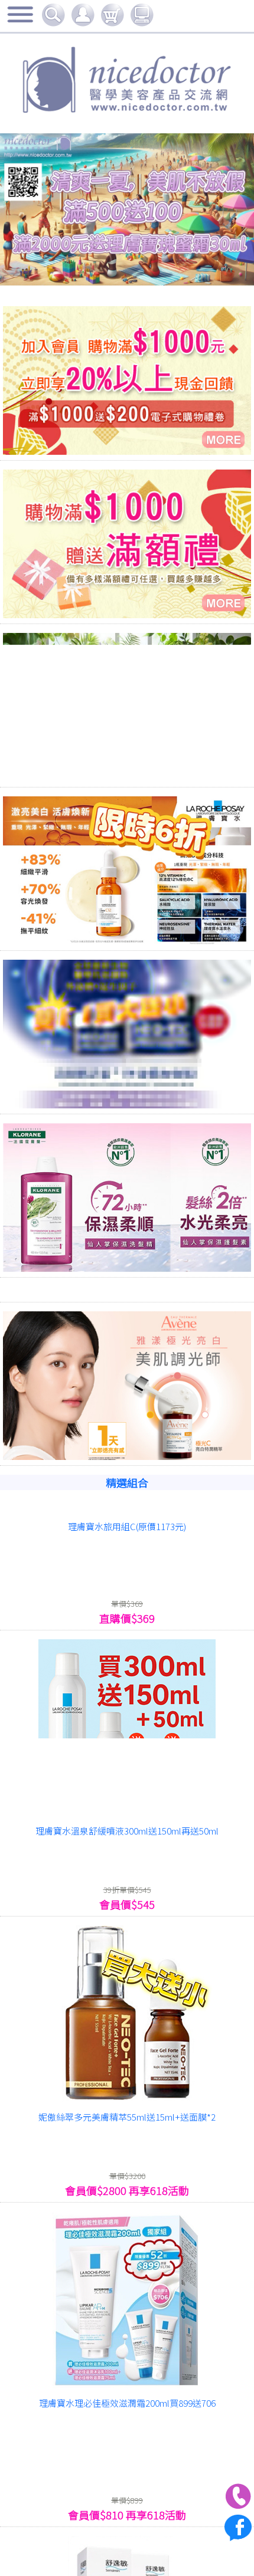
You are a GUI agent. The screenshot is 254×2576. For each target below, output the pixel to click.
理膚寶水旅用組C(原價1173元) (127, 1526)
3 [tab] (109, 265)
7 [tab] (180, 265)
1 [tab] (74, 265)
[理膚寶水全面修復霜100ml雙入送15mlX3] (127, 2301)
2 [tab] (92, 265)
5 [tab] (145, 265)
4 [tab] (127, 265)
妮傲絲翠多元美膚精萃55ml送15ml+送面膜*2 (127, 2117)
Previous (40, 210)
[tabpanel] (127, 140)
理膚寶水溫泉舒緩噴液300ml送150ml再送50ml (127, 1831)
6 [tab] (162, 265)
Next (214, 210)
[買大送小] (127, 1035)
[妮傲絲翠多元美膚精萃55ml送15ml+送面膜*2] (127, 2015)
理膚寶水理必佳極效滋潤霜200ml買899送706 (127, 2403)
